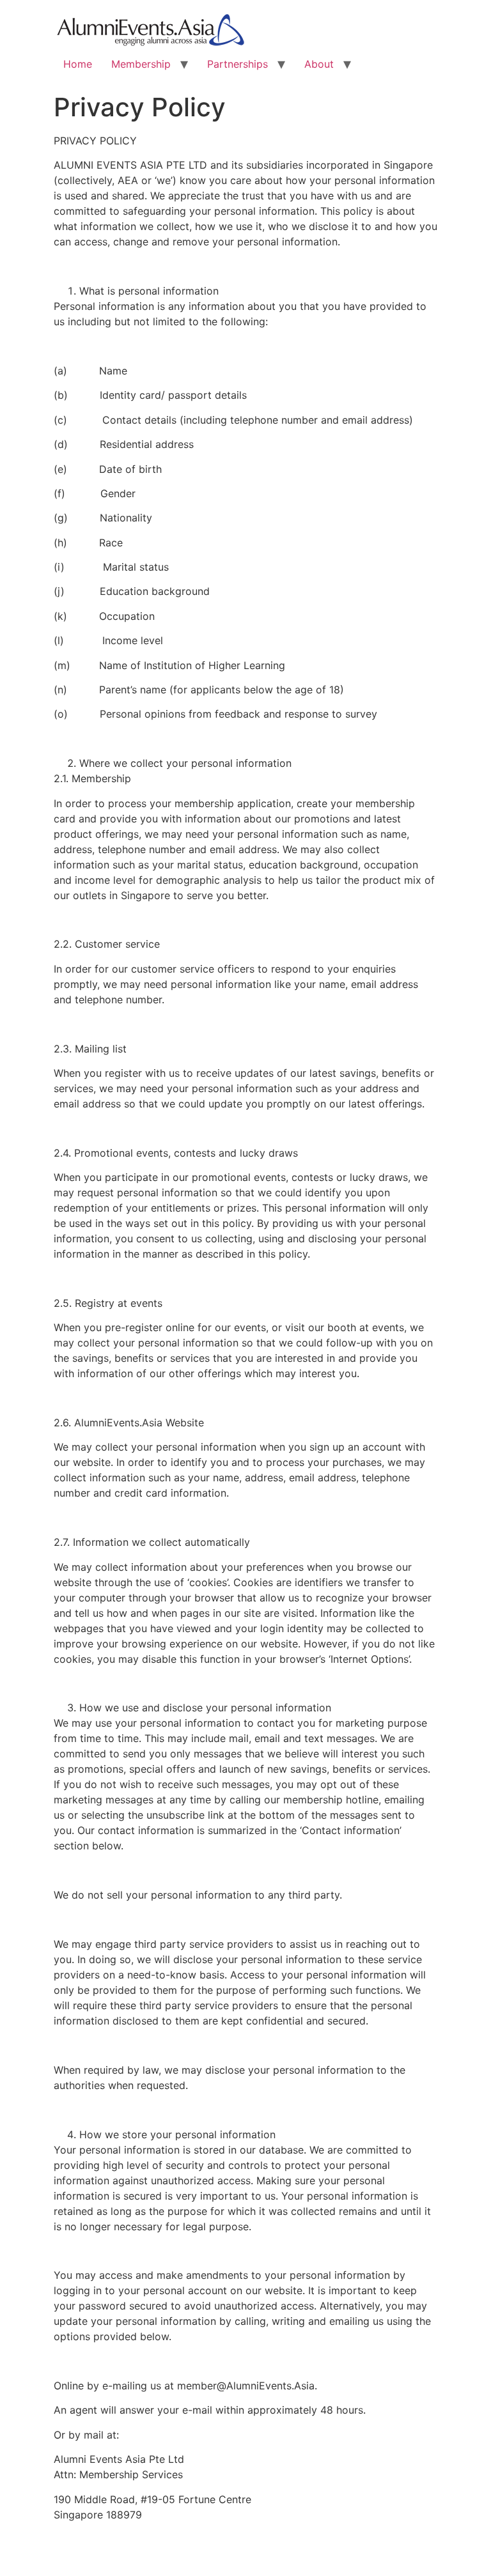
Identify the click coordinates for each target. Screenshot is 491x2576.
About (319, 64)
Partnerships (238, 64)
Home (78, 64)
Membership (141, 64)
